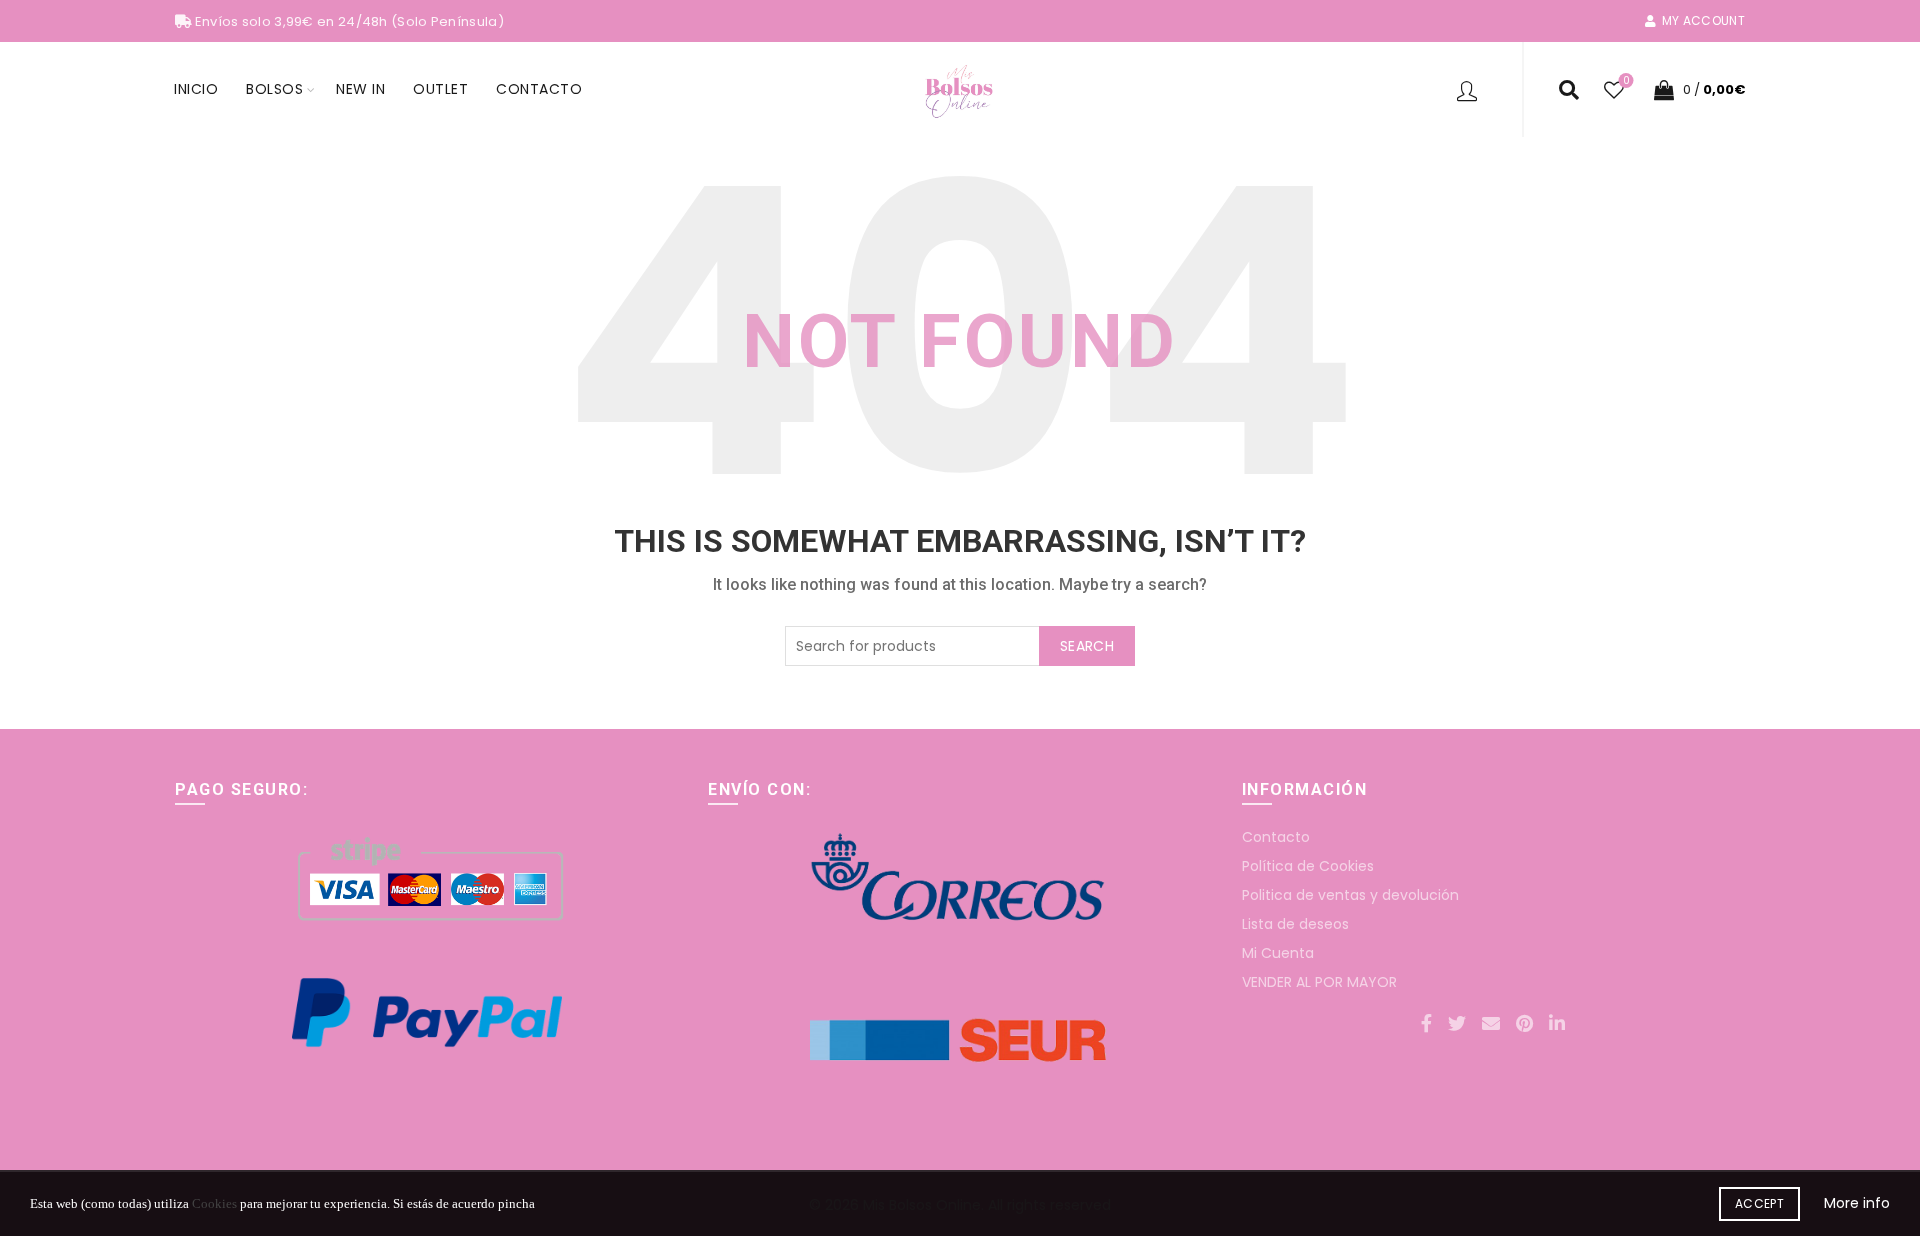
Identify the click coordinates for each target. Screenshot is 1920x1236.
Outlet (440, 89)
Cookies (214, 1203)
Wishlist (1626, 81)
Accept (1759, 1203)
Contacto (539, 89)
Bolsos (274, 89)
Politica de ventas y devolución (1350, 895)
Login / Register (1469, 90)
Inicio (196, 89)
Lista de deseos (1295, 924)
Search (1087, 646)
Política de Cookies (1308, 866)
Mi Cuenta (1278, 953)
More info (1857, 1203)
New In (360, 89)
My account (1703, 20)
